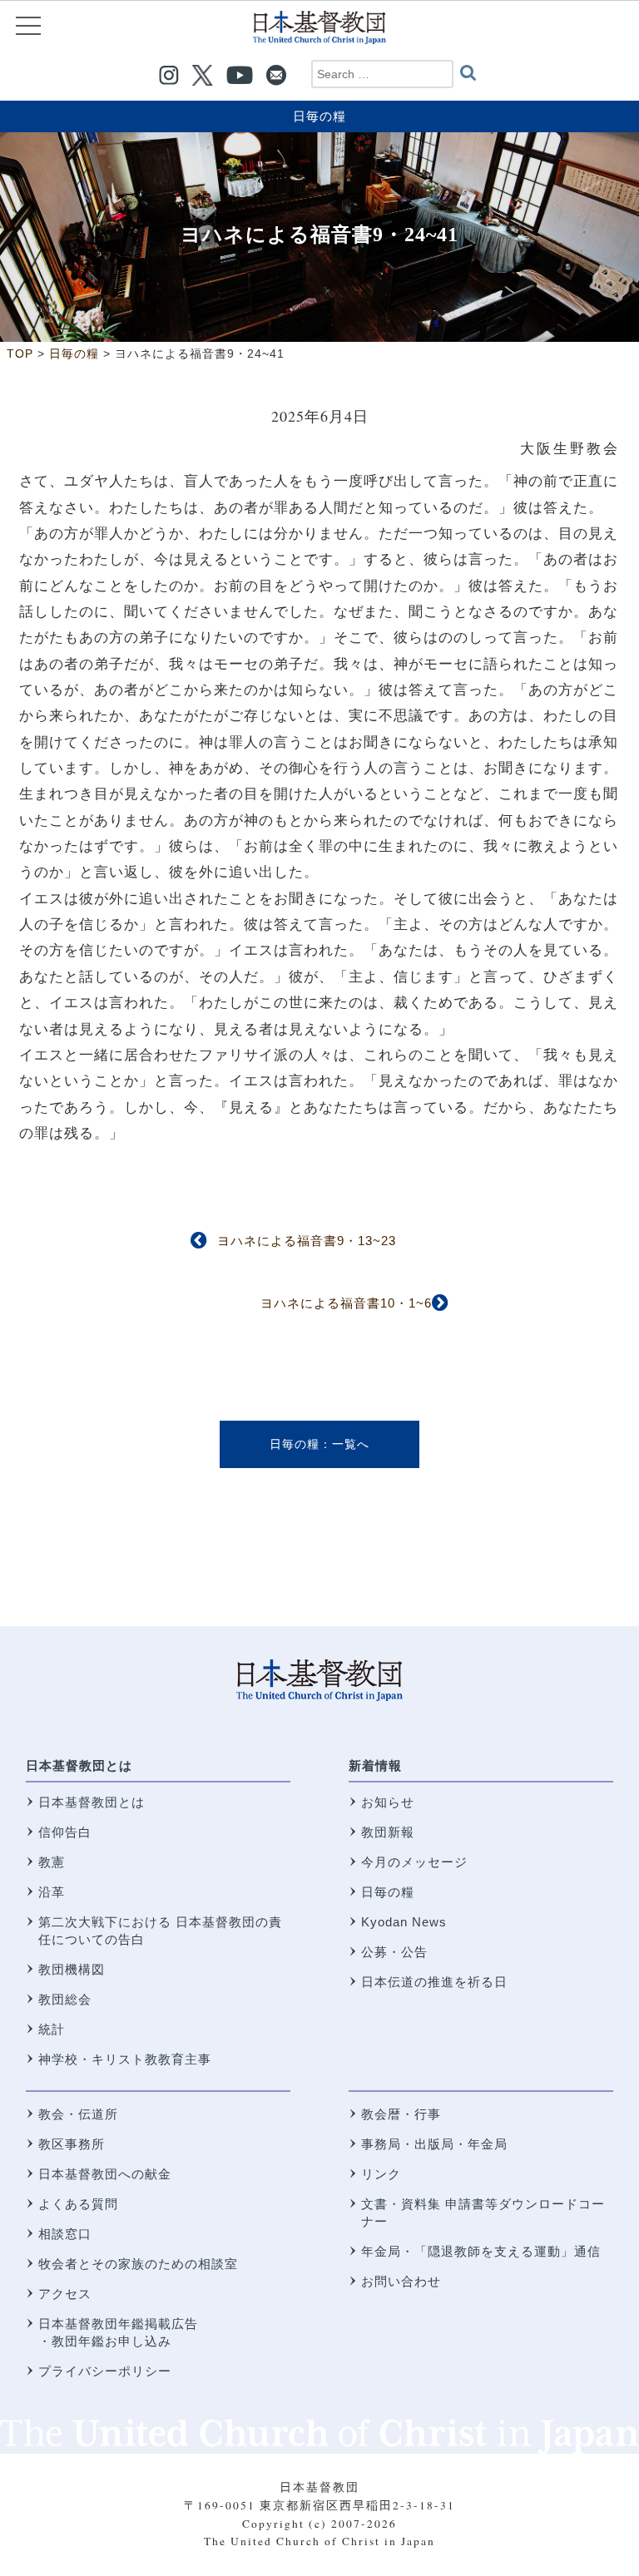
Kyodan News (404, 1922)
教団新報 (388, 1832)
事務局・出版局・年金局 (434, 2144)
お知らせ (388, 1802)
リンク (381, 2174)
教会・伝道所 (78, 2114)
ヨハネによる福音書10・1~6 (346, 1303)
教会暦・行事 (401, 2114)
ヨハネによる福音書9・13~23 (307, 1241)
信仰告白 (65, 1832)
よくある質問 (78, 2204)
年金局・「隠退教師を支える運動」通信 (481, 2251)
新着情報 (375, 1765)
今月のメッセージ (414, 1862)
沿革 (52, 1892)
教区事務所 (72, 2144)
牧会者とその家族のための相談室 (138, 2264)
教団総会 (65, 1999)
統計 (52, 2029)
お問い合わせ (401, 2281)
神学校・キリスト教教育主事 (125, 2059)
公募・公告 (394, 1952)
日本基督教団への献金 (105, 2174)
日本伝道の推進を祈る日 (434, 1982)
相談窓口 (65, 2234)
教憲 (52, 1862)
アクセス (65, 2294)
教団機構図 (72, 1969)
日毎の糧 (319, 116)
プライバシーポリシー (105, 2371)
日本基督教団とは (79, 1765)
